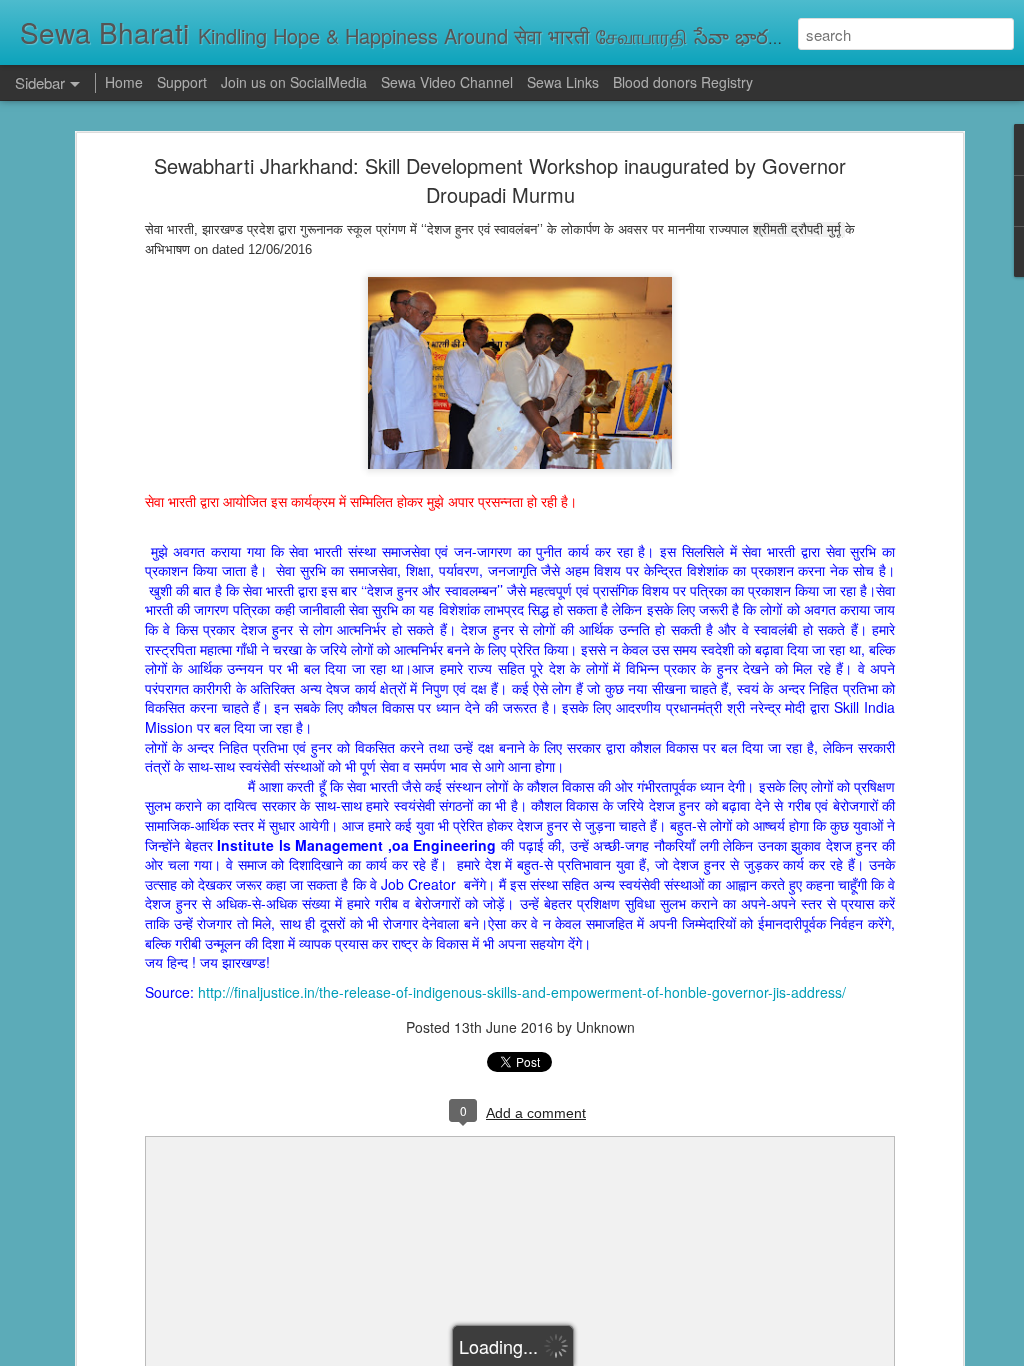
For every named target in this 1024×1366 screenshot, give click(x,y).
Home (124, 82)
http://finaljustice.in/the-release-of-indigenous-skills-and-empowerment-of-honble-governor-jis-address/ (522, 992)
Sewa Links (565, 82)
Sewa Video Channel (447, 82)
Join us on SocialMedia (294, 82)
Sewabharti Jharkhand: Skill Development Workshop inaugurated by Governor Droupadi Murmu (500, 180)
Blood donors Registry (683, 82)
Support (182, 82)
